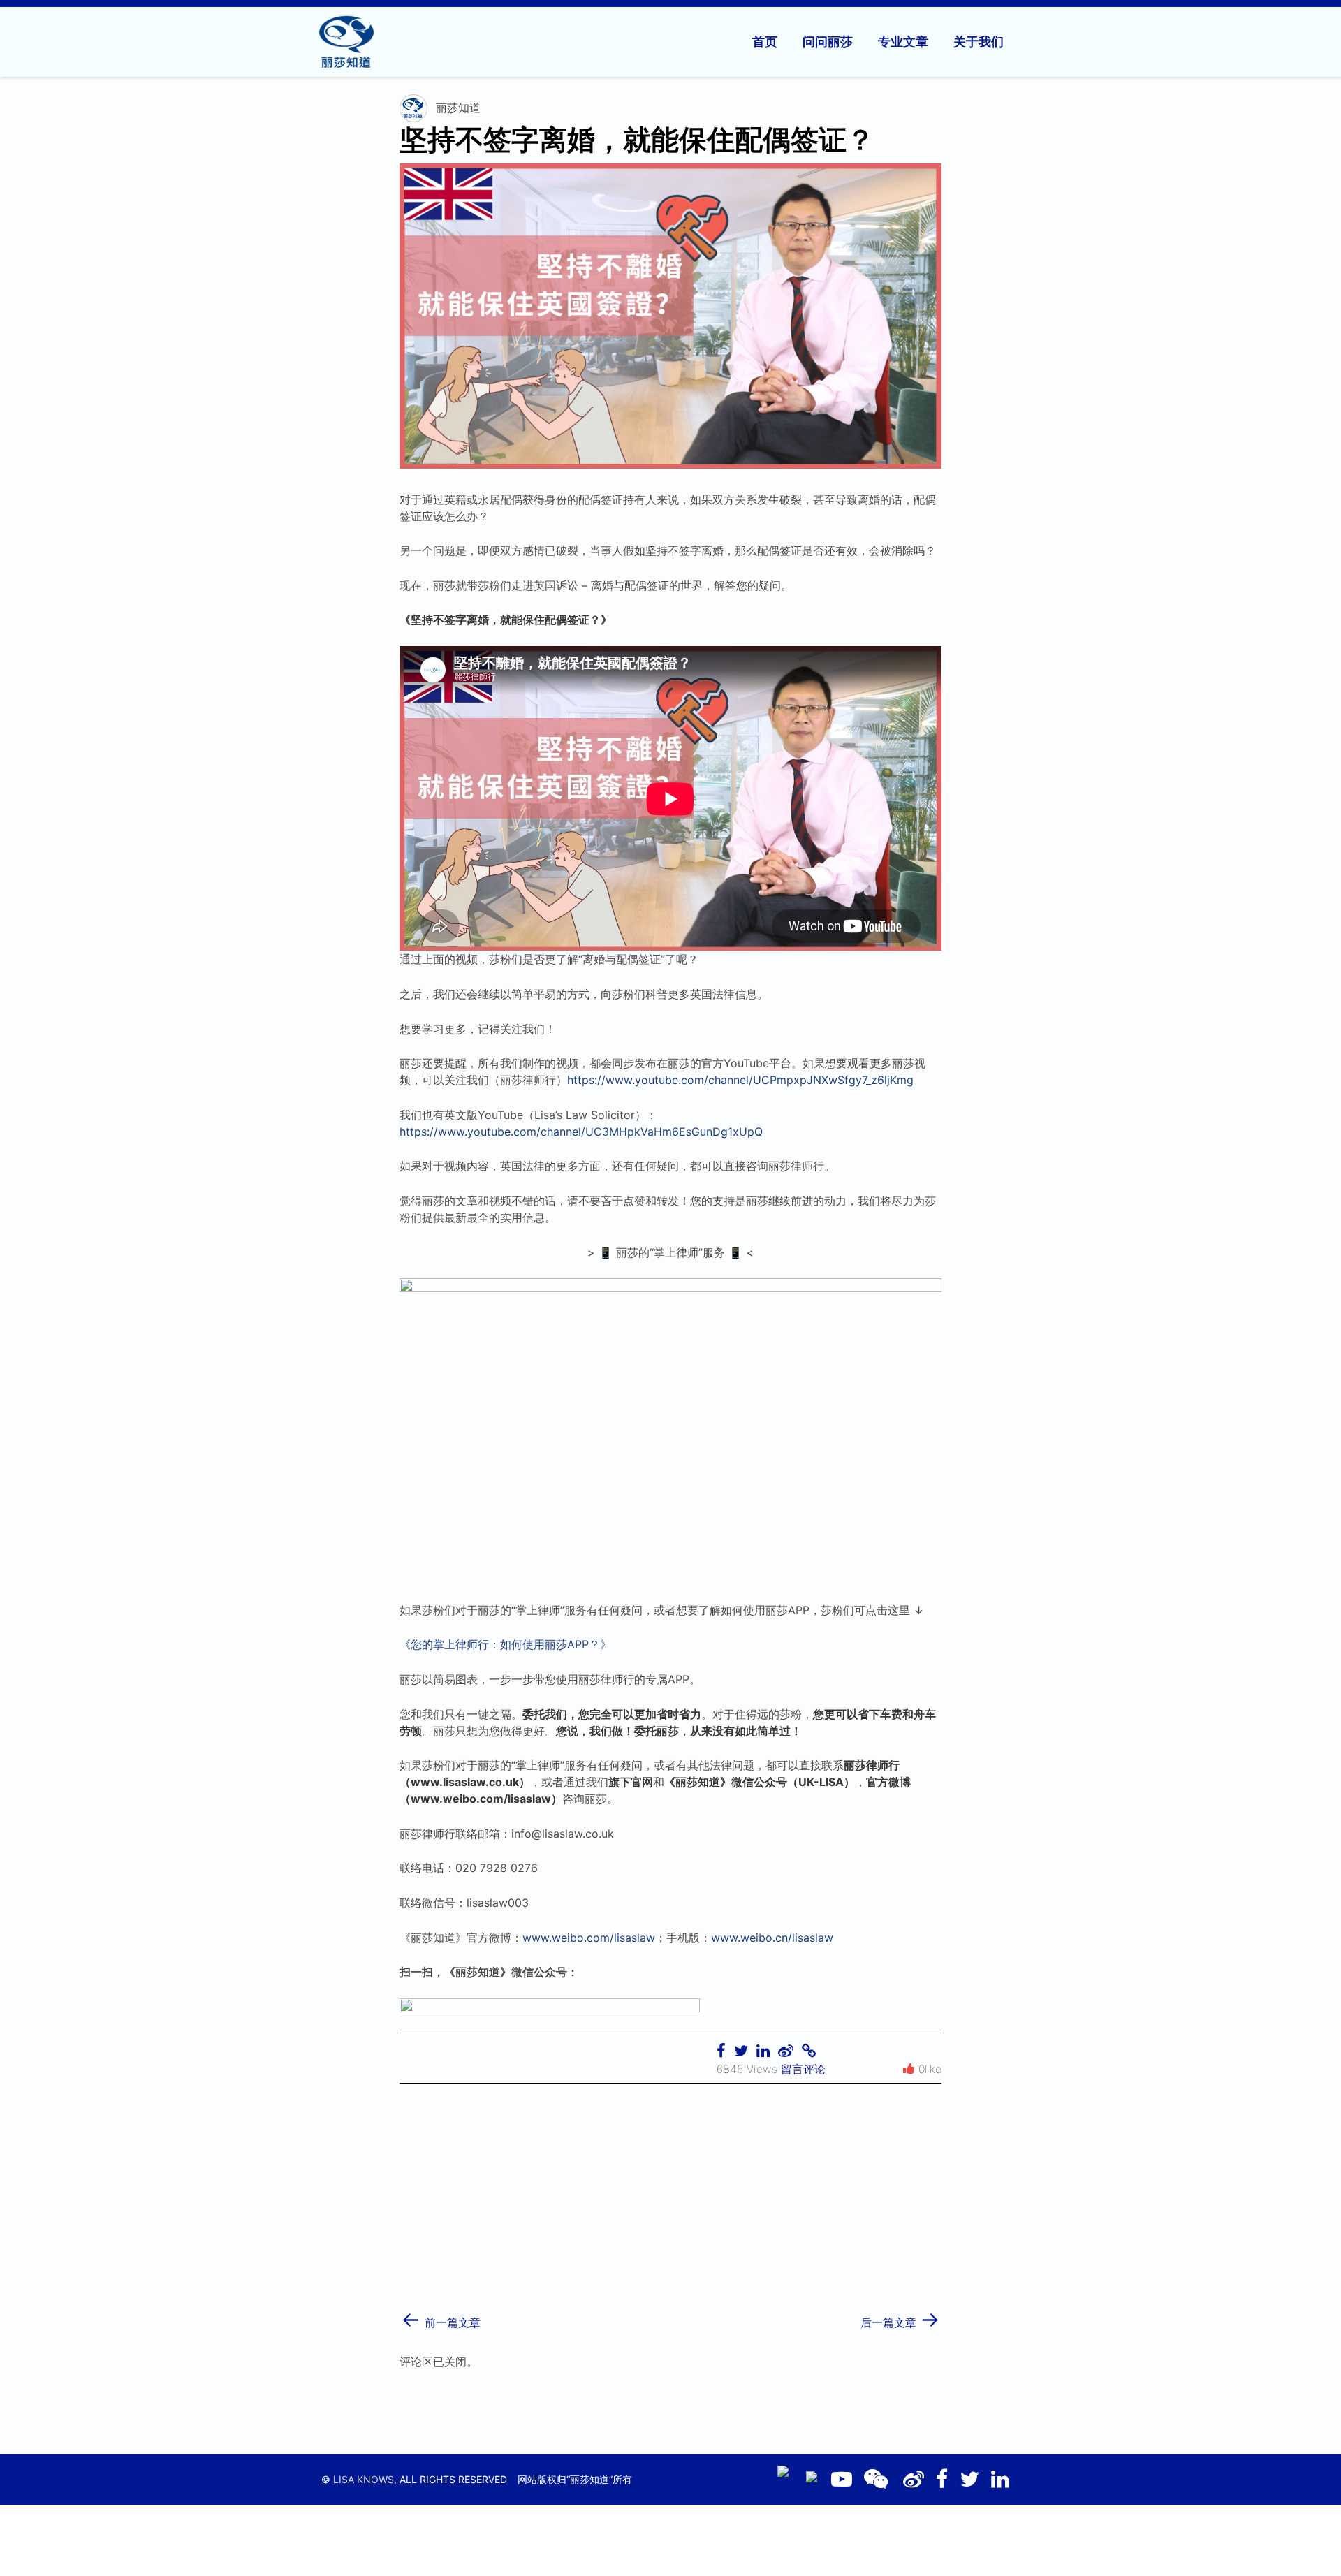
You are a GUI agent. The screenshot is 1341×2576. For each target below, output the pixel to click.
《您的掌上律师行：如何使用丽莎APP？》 (505, 1644)
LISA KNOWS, (365, 2479)
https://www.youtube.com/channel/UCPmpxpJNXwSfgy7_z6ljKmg (740, 1080)
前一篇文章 (441, 2318)
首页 (765, 42)
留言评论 (803, 2069)
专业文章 (903, 42)
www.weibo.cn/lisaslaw (772, 1938)
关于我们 (979, 42)
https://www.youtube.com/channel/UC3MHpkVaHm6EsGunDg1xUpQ (581, 1132)
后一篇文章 (900, 2318)
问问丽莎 (828, 42)
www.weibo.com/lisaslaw (589, 1938)
